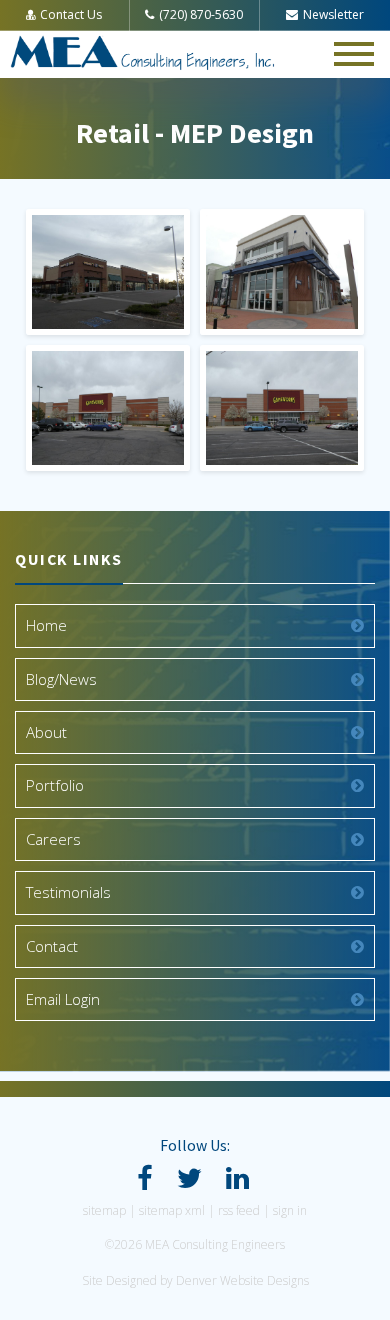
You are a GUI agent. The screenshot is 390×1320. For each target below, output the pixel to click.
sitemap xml (172, 1210)
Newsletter (333, 14)
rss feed (239, 1210)
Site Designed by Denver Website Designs (195, 1280)
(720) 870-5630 (201, 14)
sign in (290, 1210)
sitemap (104, 1210)
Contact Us (71, 14)
